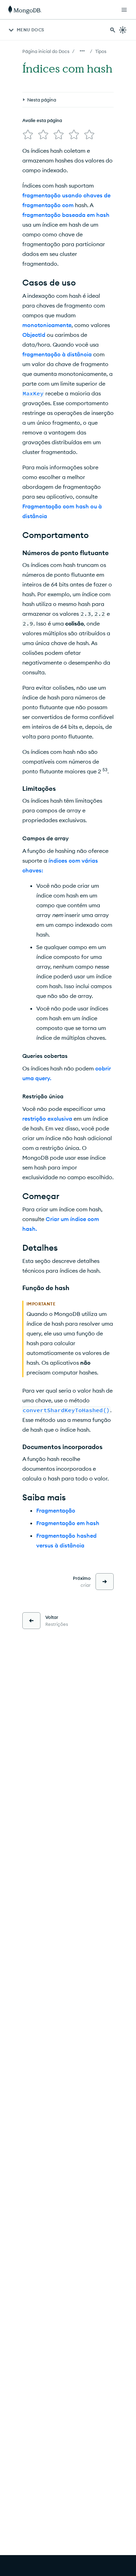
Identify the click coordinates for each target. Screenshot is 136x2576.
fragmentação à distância (57, 354)
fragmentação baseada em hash (66, 215)
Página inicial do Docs (46, 51)
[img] (28, 135)
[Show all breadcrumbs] (82, 51)
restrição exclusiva (47, 1119)
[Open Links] (124, 10)
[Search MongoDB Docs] (113, 30)
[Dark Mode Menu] (123, 30)
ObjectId (34, 335)
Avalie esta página (42, 120)
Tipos (101, 51)
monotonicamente (47, 325)
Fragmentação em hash (68, 1523)
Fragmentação (56, 1510)
